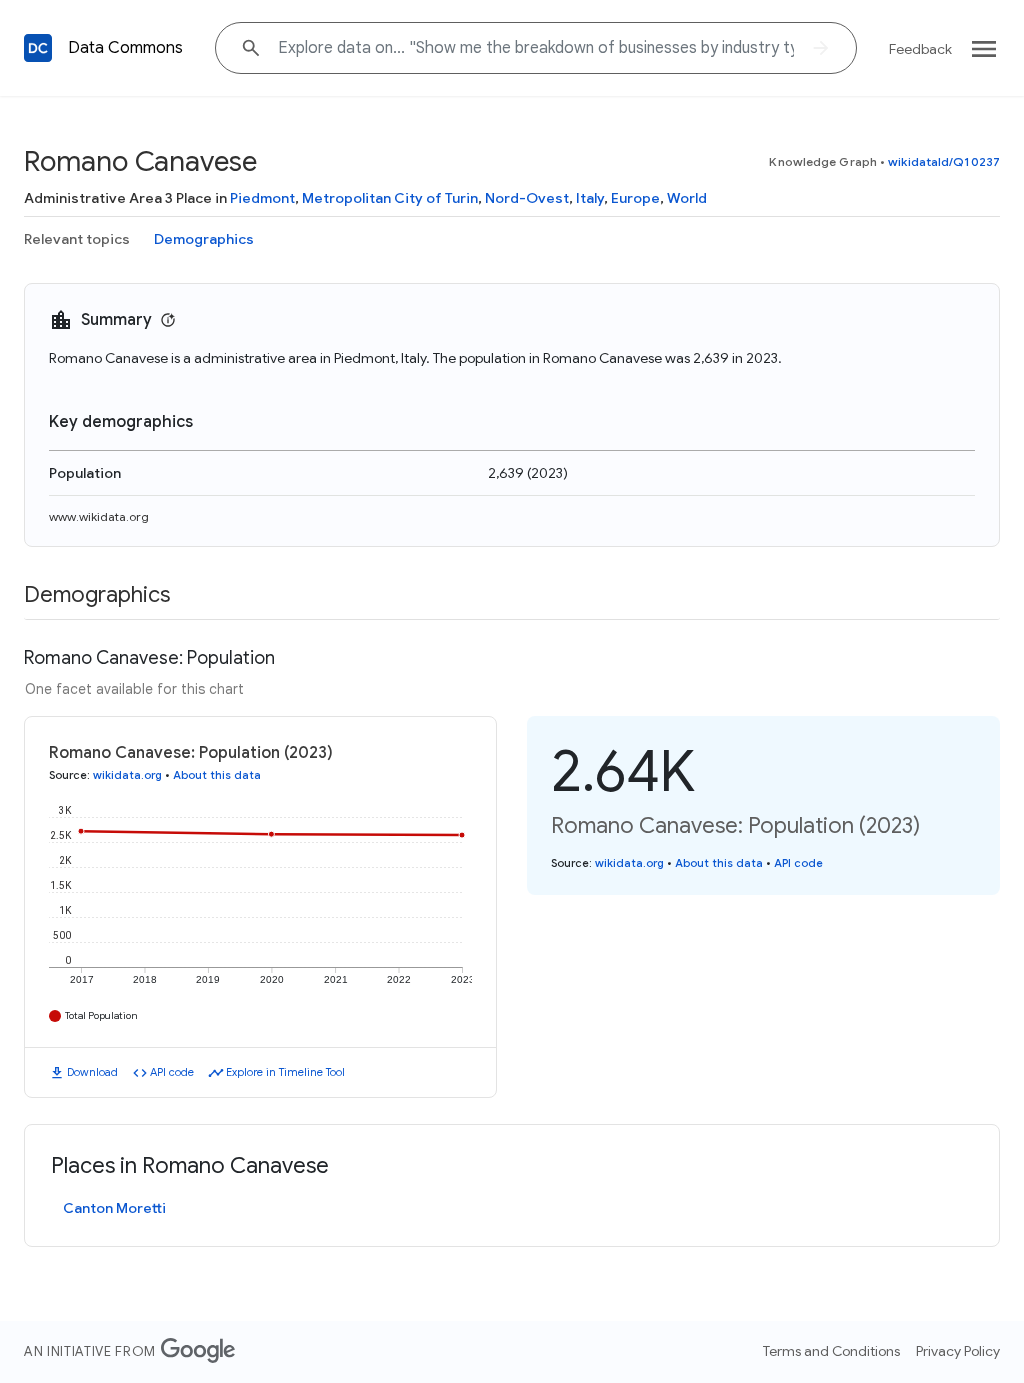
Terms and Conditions (831, 1351)
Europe (635, 198)
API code (172, 1072)
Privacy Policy (958, 1351)
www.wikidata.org (99, 516)
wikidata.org (127, 775)
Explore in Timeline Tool (285, 1072)
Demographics (204, 239)
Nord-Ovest (527, 198)
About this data (217, 775)
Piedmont (262, 198)
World (687, 198)
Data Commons (125, 48)
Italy (590, 198)
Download (92, 1072)
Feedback (920, 49)
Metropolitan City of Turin (390, 198)
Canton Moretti (114, 1208)
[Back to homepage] (38, 48)
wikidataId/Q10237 (944, 161)
